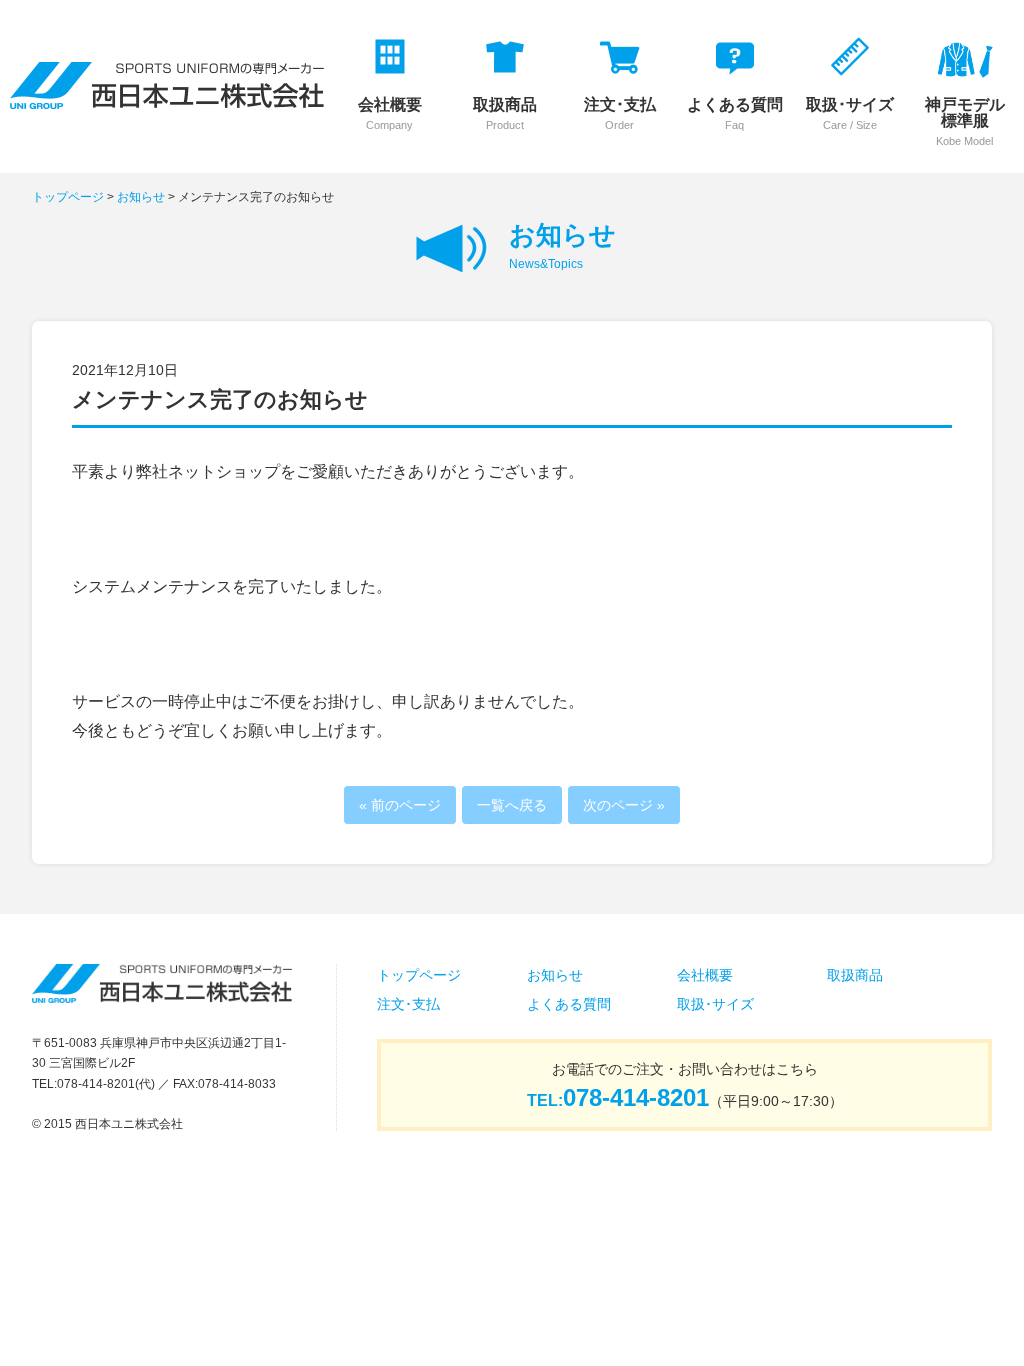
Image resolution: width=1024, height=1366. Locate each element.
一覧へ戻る (512, 805)
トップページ (68, 197)
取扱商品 (855, 975)
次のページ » (624, 805)
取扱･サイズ (715, 1004)
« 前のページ (400, 805)
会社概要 (705, 975)
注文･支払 (408, 1004)
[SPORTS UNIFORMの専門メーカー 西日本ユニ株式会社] (167, 96)
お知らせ (141, 197)
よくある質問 (569, 1004)
